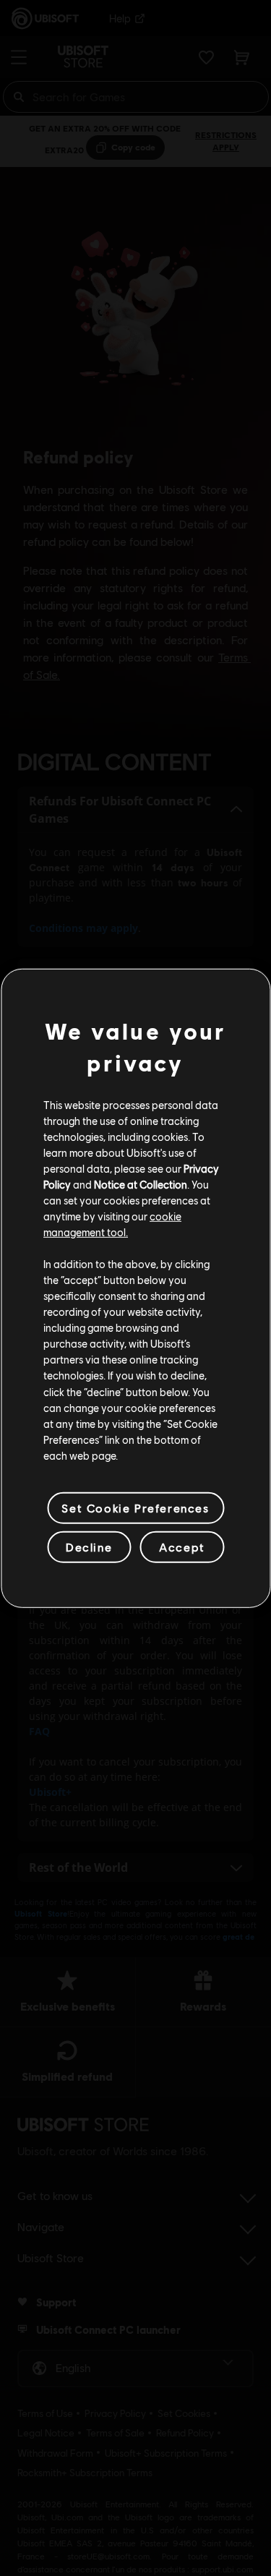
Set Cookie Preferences (135, 1508)
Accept (182, 1547)
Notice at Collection (141, 1184)
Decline (89, 1547)
